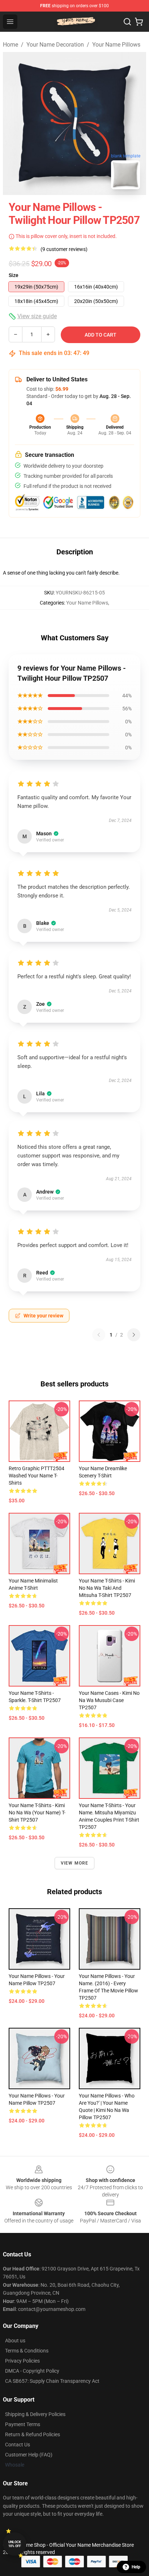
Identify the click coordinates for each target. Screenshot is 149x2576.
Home (10, 45)
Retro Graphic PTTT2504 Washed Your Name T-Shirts (37, 1476)
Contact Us (18, 2445)
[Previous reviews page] (99, 1335)
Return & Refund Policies (33, 2434)
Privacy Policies (22, 2361)
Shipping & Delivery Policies (35, 2414)
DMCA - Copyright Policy (32, 2371)
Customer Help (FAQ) (29, 2455)
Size (14, 275)
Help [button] (136, 2567)
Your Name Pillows (116, 45)
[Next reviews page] (134, 1335)
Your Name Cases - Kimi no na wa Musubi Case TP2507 (109, 1700)
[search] (127, 22)
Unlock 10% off (15, 2544)
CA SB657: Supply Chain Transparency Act (52, 2381)
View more (75, 1863)
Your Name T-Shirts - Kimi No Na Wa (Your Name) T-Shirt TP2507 (37, 1813)
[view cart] (139, 22)
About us (15, 2341)
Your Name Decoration (55, 45)
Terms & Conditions (27, 2351)
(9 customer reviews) (64, 249)
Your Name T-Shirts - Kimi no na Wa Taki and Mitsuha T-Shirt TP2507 (107, 1588)
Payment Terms (23, 2424)
